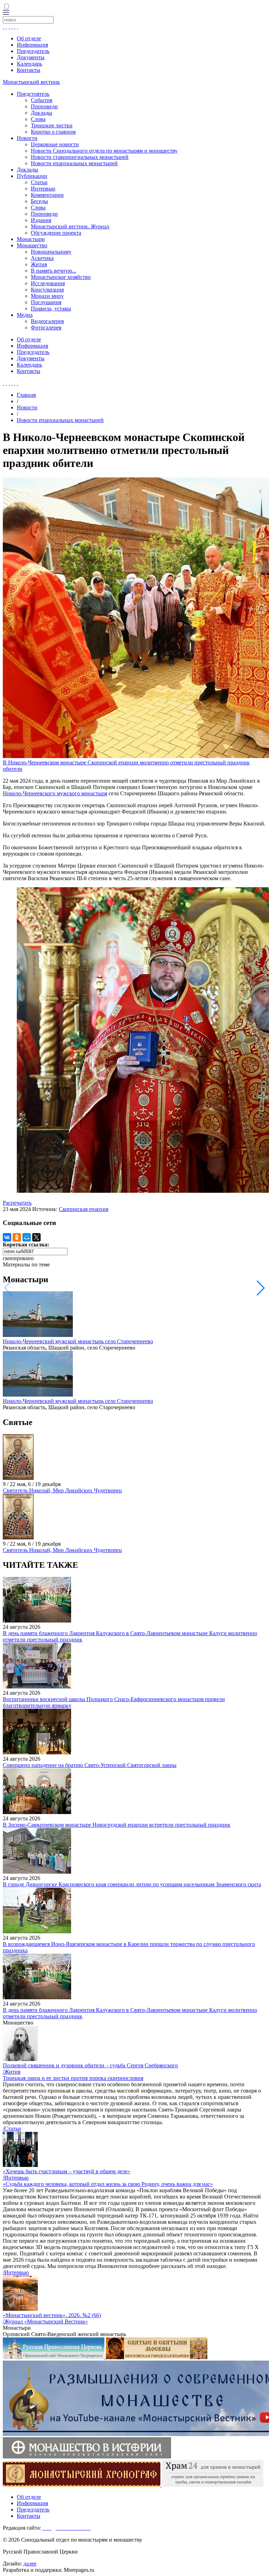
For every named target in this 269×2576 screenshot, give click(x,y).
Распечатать (17, 1203)
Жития (39, 264)
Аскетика (42, 258)
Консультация (47, 290)
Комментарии (47, 195)
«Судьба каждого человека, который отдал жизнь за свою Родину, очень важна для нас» (108, 2184)
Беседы (39, 201)
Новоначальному (51, 252)
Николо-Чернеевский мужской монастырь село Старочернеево (78, 1341)
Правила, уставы (51, 309)
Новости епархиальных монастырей (74, 163)
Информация (32, 45)
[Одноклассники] (17, 1237)
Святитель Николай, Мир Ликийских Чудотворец (62, 1490)
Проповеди (44, 106)
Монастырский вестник (31, 82)
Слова (38, 119)
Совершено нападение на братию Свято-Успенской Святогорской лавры (90, 1765)
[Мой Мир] (27, 1237)
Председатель (33, 51)
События (42, 100)
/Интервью (16, 2178)
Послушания (46, 302)
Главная (26, 395)
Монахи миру (47, 296)
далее (30, 2564)
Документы (31, 57)
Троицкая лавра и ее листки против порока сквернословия (73, 2078)
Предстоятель (33, 94)
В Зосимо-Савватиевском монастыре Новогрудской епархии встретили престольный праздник (117, 1825)
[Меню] (6, 13)
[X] (36, 1237)
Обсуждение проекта (56, 233)
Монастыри (31, 239)
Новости (27, 138)
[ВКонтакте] (7, 1237)
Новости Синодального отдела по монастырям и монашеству (104, 151)
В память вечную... (54, 271)
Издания (41, 220)
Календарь (29, 64)
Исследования (48, 283)
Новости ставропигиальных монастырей (80, 157)
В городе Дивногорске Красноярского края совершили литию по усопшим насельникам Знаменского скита (132, 1884)
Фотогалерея (46, 327)
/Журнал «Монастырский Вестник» (45, 2321)
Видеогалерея (47, 321)
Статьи (39, 182)
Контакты (29, 70)
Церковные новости (55, 144)
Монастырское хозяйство (61, 277)
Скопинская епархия (84, 1209)
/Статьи (12, 2129)
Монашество (32, 245)
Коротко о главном (53, 132)
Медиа (25, 315)
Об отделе (29, 38)
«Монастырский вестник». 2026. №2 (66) (52, 2315)
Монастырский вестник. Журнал (70, 226)
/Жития (12, 2072)
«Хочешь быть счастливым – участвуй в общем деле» (67, 2171)
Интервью (43, 189)
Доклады (42, 113)
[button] (261, 1288)
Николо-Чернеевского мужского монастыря (55, 793)
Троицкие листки (52, 125)
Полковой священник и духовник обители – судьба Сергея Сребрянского (90, 2065)
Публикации (32, 176)
